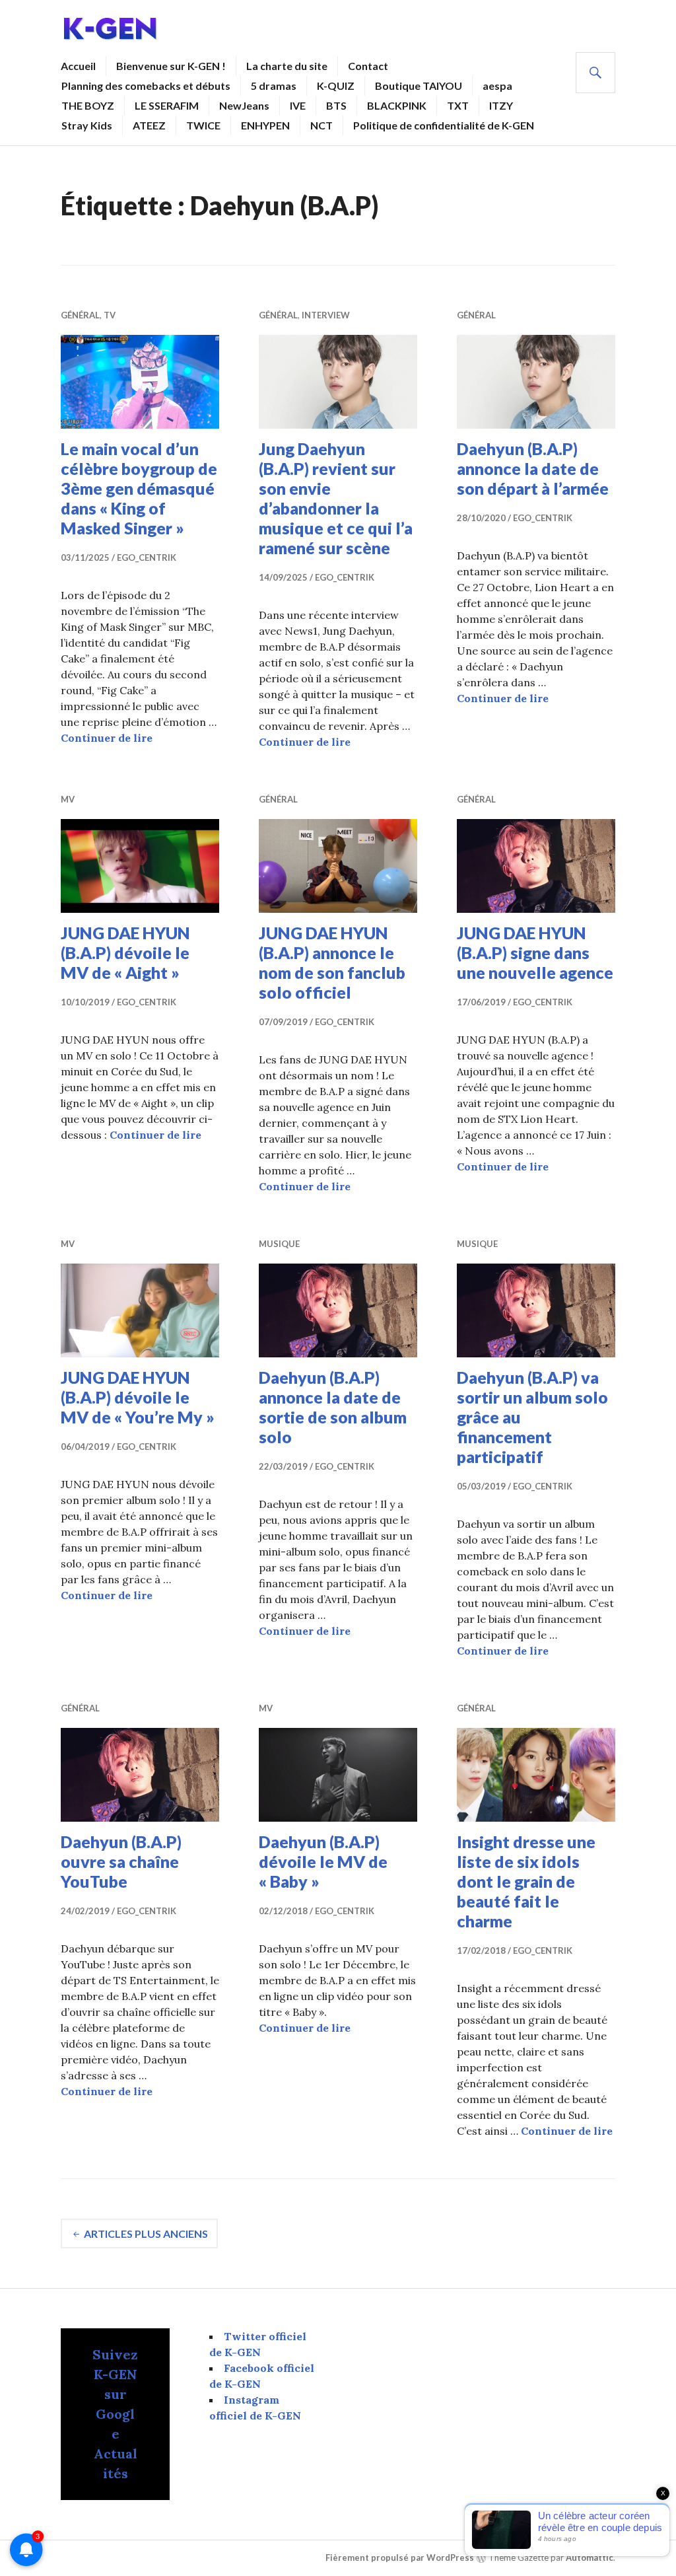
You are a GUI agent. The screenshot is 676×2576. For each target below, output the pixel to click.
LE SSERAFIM (167, 105)
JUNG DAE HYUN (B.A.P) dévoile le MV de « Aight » (125, 952)
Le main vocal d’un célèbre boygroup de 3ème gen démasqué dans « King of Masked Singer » (139, 488)
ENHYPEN (265, 125)
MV (68, 799)
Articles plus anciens (146, 2234)
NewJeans (244, 105)
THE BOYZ (88, 105)
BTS (336, 105)
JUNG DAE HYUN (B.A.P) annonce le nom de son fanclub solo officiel (332, 962)
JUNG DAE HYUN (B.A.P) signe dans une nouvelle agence (535, 952)
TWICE (203, 125)
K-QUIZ (336, 86)
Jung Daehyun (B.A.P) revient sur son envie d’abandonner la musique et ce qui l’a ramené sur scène (336, 498)
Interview (326, 315)
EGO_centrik (147, 557)
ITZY (501, 105)
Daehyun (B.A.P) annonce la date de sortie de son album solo (333, 1407)
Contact (368, 66)
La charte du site (287, 66)
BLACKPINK (397, 105)
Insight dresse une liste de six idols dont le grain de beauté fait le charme (526, 1881)
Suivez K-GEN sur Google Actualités (115, 2414)
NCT (321, 125)
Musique (279, 1244)
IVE (298, 105)
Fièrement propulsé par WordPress (400, 2558)
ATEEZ (149, 125)
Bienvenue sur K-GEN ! (171, 66)
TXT (458, 105)
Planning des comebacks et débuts (146, 86)
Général (80, 315)
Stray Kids (87, 125)
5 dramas (274, 86)
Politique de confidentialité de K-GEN (444, 125)
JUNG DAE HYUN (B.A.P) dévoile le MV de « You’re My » (138, 1397)
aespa (497, 86)
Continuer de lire (107, 738)
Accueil (78, 66)
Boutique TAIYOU (419, 86)
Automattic (590, 2558)
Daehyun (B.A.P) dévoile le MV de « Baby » (323, 1861)
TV (110, 315)
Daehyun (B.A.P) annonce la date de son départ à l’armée (533, 468)
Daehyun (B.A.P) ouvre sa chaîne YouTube (121, 1861)
